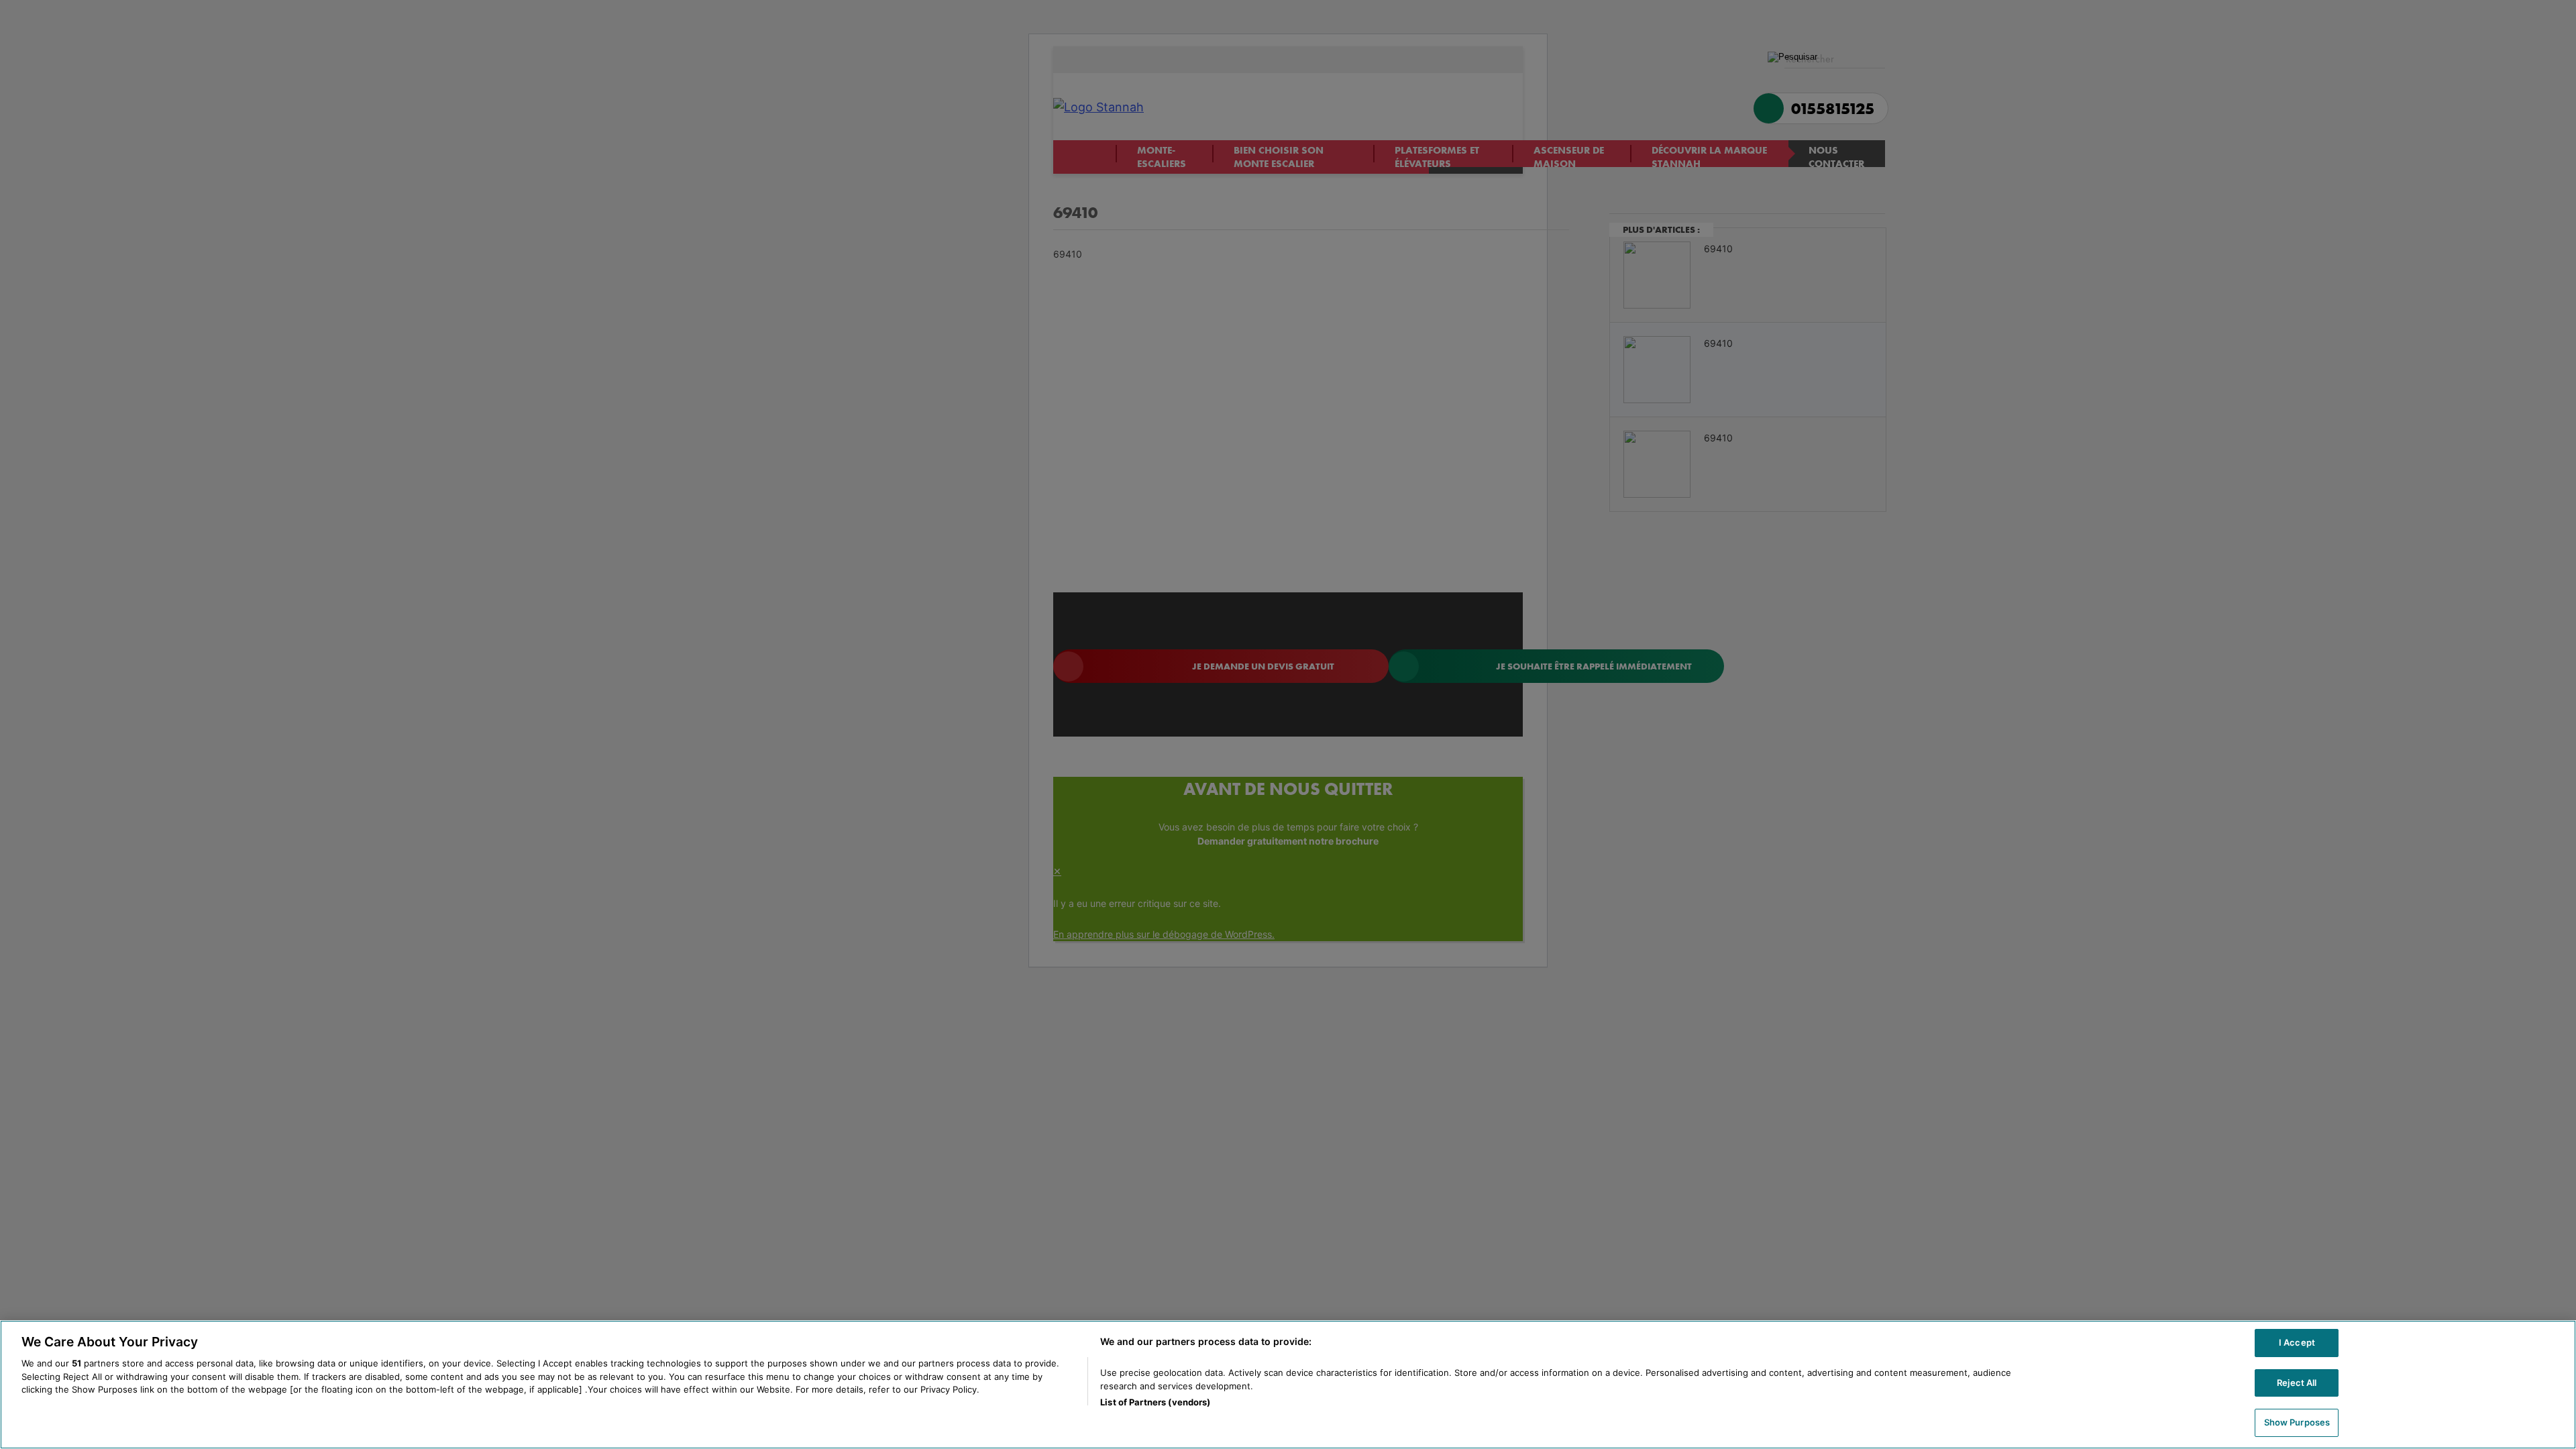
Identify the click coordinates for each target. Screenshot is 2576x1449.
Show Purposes (2297, 1422)
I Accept (2297, 1342)
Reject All (2297, 1383)
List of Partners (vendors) (1155, 1402)
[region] (1288, 1385)
